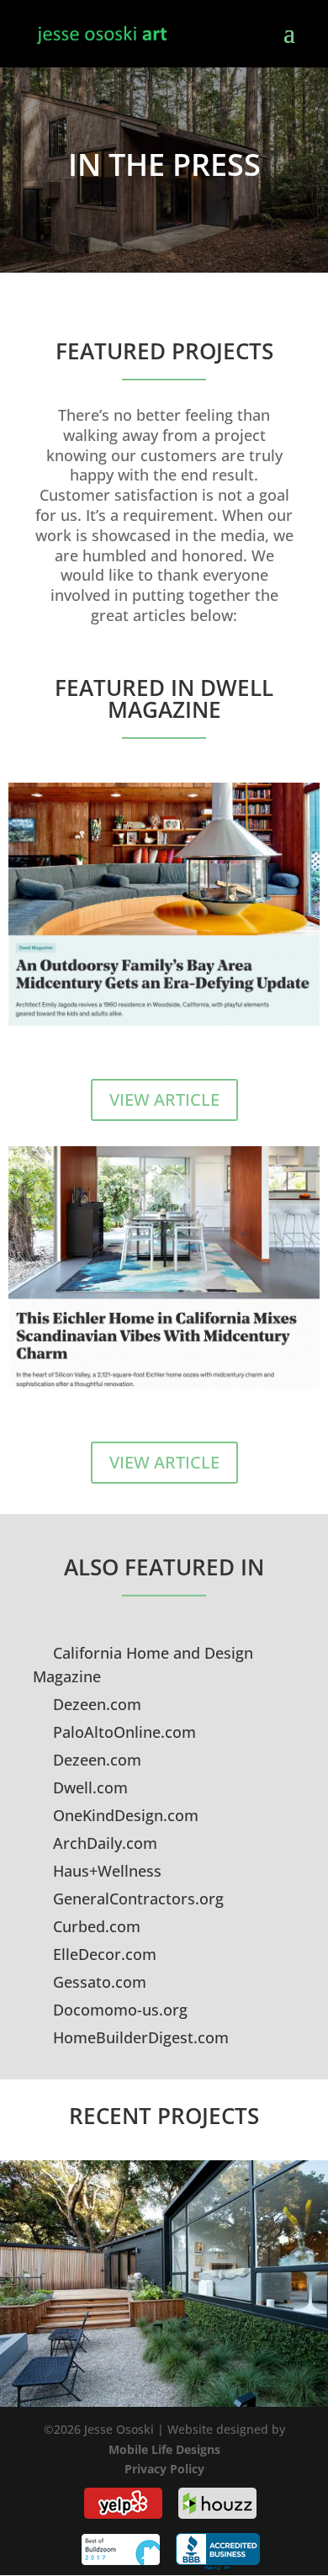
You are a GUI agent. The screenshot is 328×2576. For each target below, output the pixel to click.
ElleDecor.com (103, 1954)
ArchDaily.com (103, 1843)
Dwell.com (88, 1787)
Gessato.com (98, 1982)
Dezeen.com (95, 1704)
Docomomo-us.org (118, 2010)
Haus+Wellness (105, 1871)
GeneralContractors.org (136, 1899)
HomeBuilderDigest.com (139, 2037)
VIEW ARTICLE (164, 1099)
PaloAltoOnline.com (122, 1732)
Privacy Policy (164, 2469)
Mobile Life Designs (164, 2449)
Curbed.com (95, 1926)
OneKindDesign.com (124, 1815)
